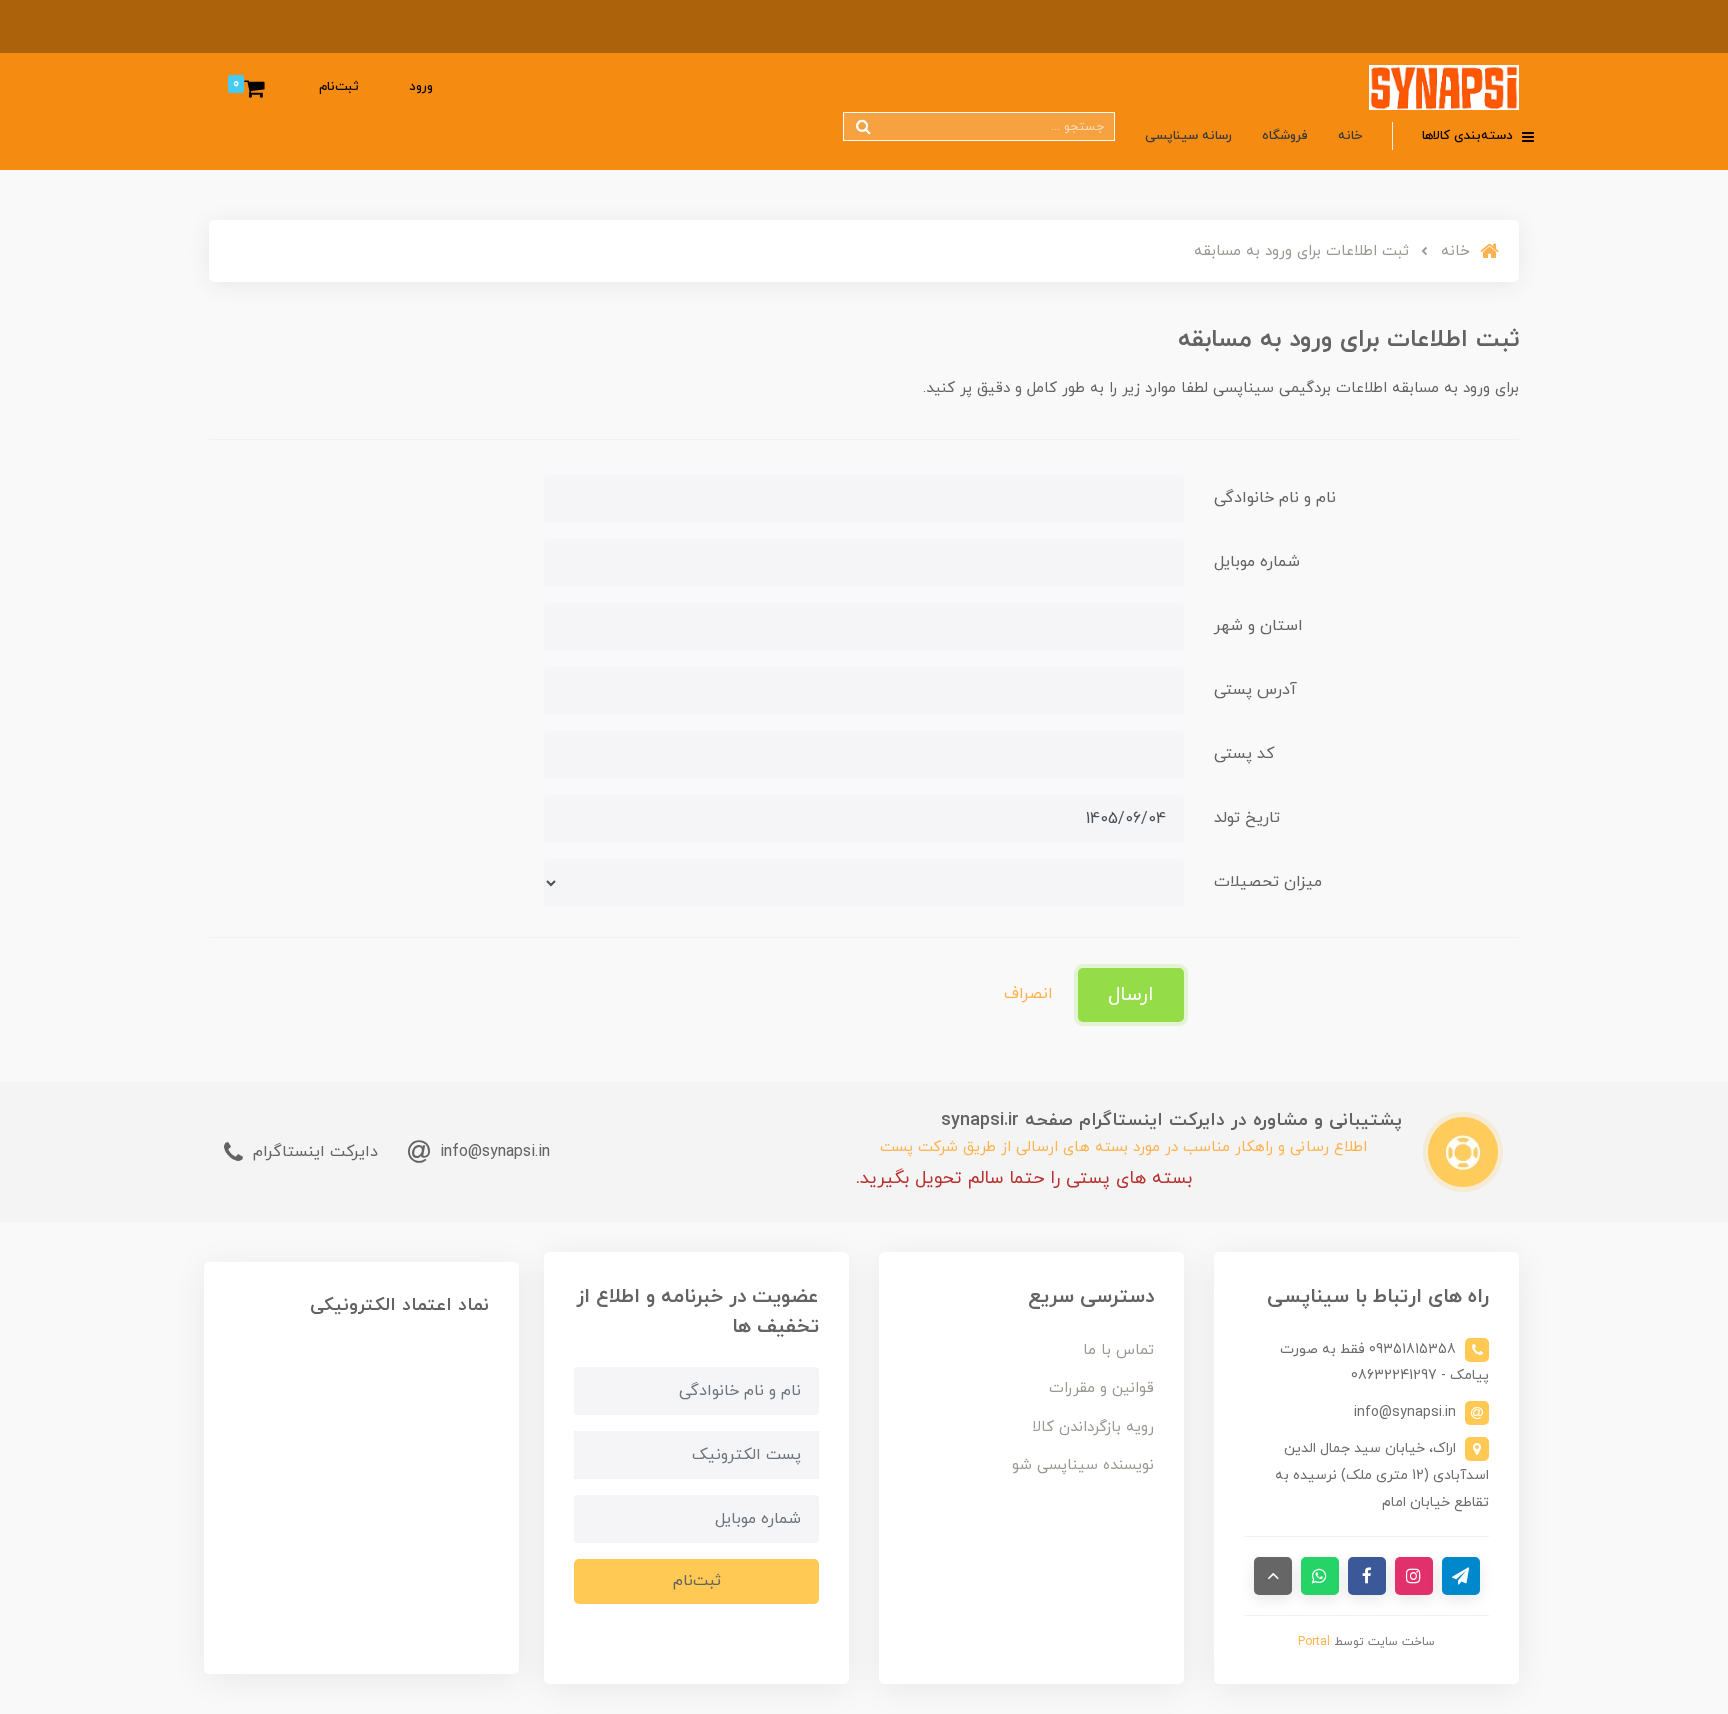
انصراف (1028, 994)
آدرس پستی (1255, 690)
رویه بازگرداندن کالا (1093, 1427)
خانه (1350, 136)
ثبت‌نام (339, 87)
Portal (1314, 1642)
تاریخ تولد (1247, 818)
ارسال (1131, 995)
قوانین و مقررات (1101, 1388)
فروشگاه (1285, 136)
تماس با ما (1118, 1350)
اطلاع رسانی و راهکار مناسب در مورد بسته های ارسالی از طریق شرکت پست (1123, 1147)
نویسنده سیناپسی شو (1083, 1465)
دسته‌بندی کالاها (1469, 136)
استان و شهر (1258, 626)
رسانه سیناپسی (1188, 136)
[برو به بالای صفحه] (1273, 1576)
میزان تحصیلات (1268, 882)
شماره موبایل (1257, 562)
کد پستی (1244, 754)
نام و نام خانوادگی (1275, 498)
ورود (421, 87)
